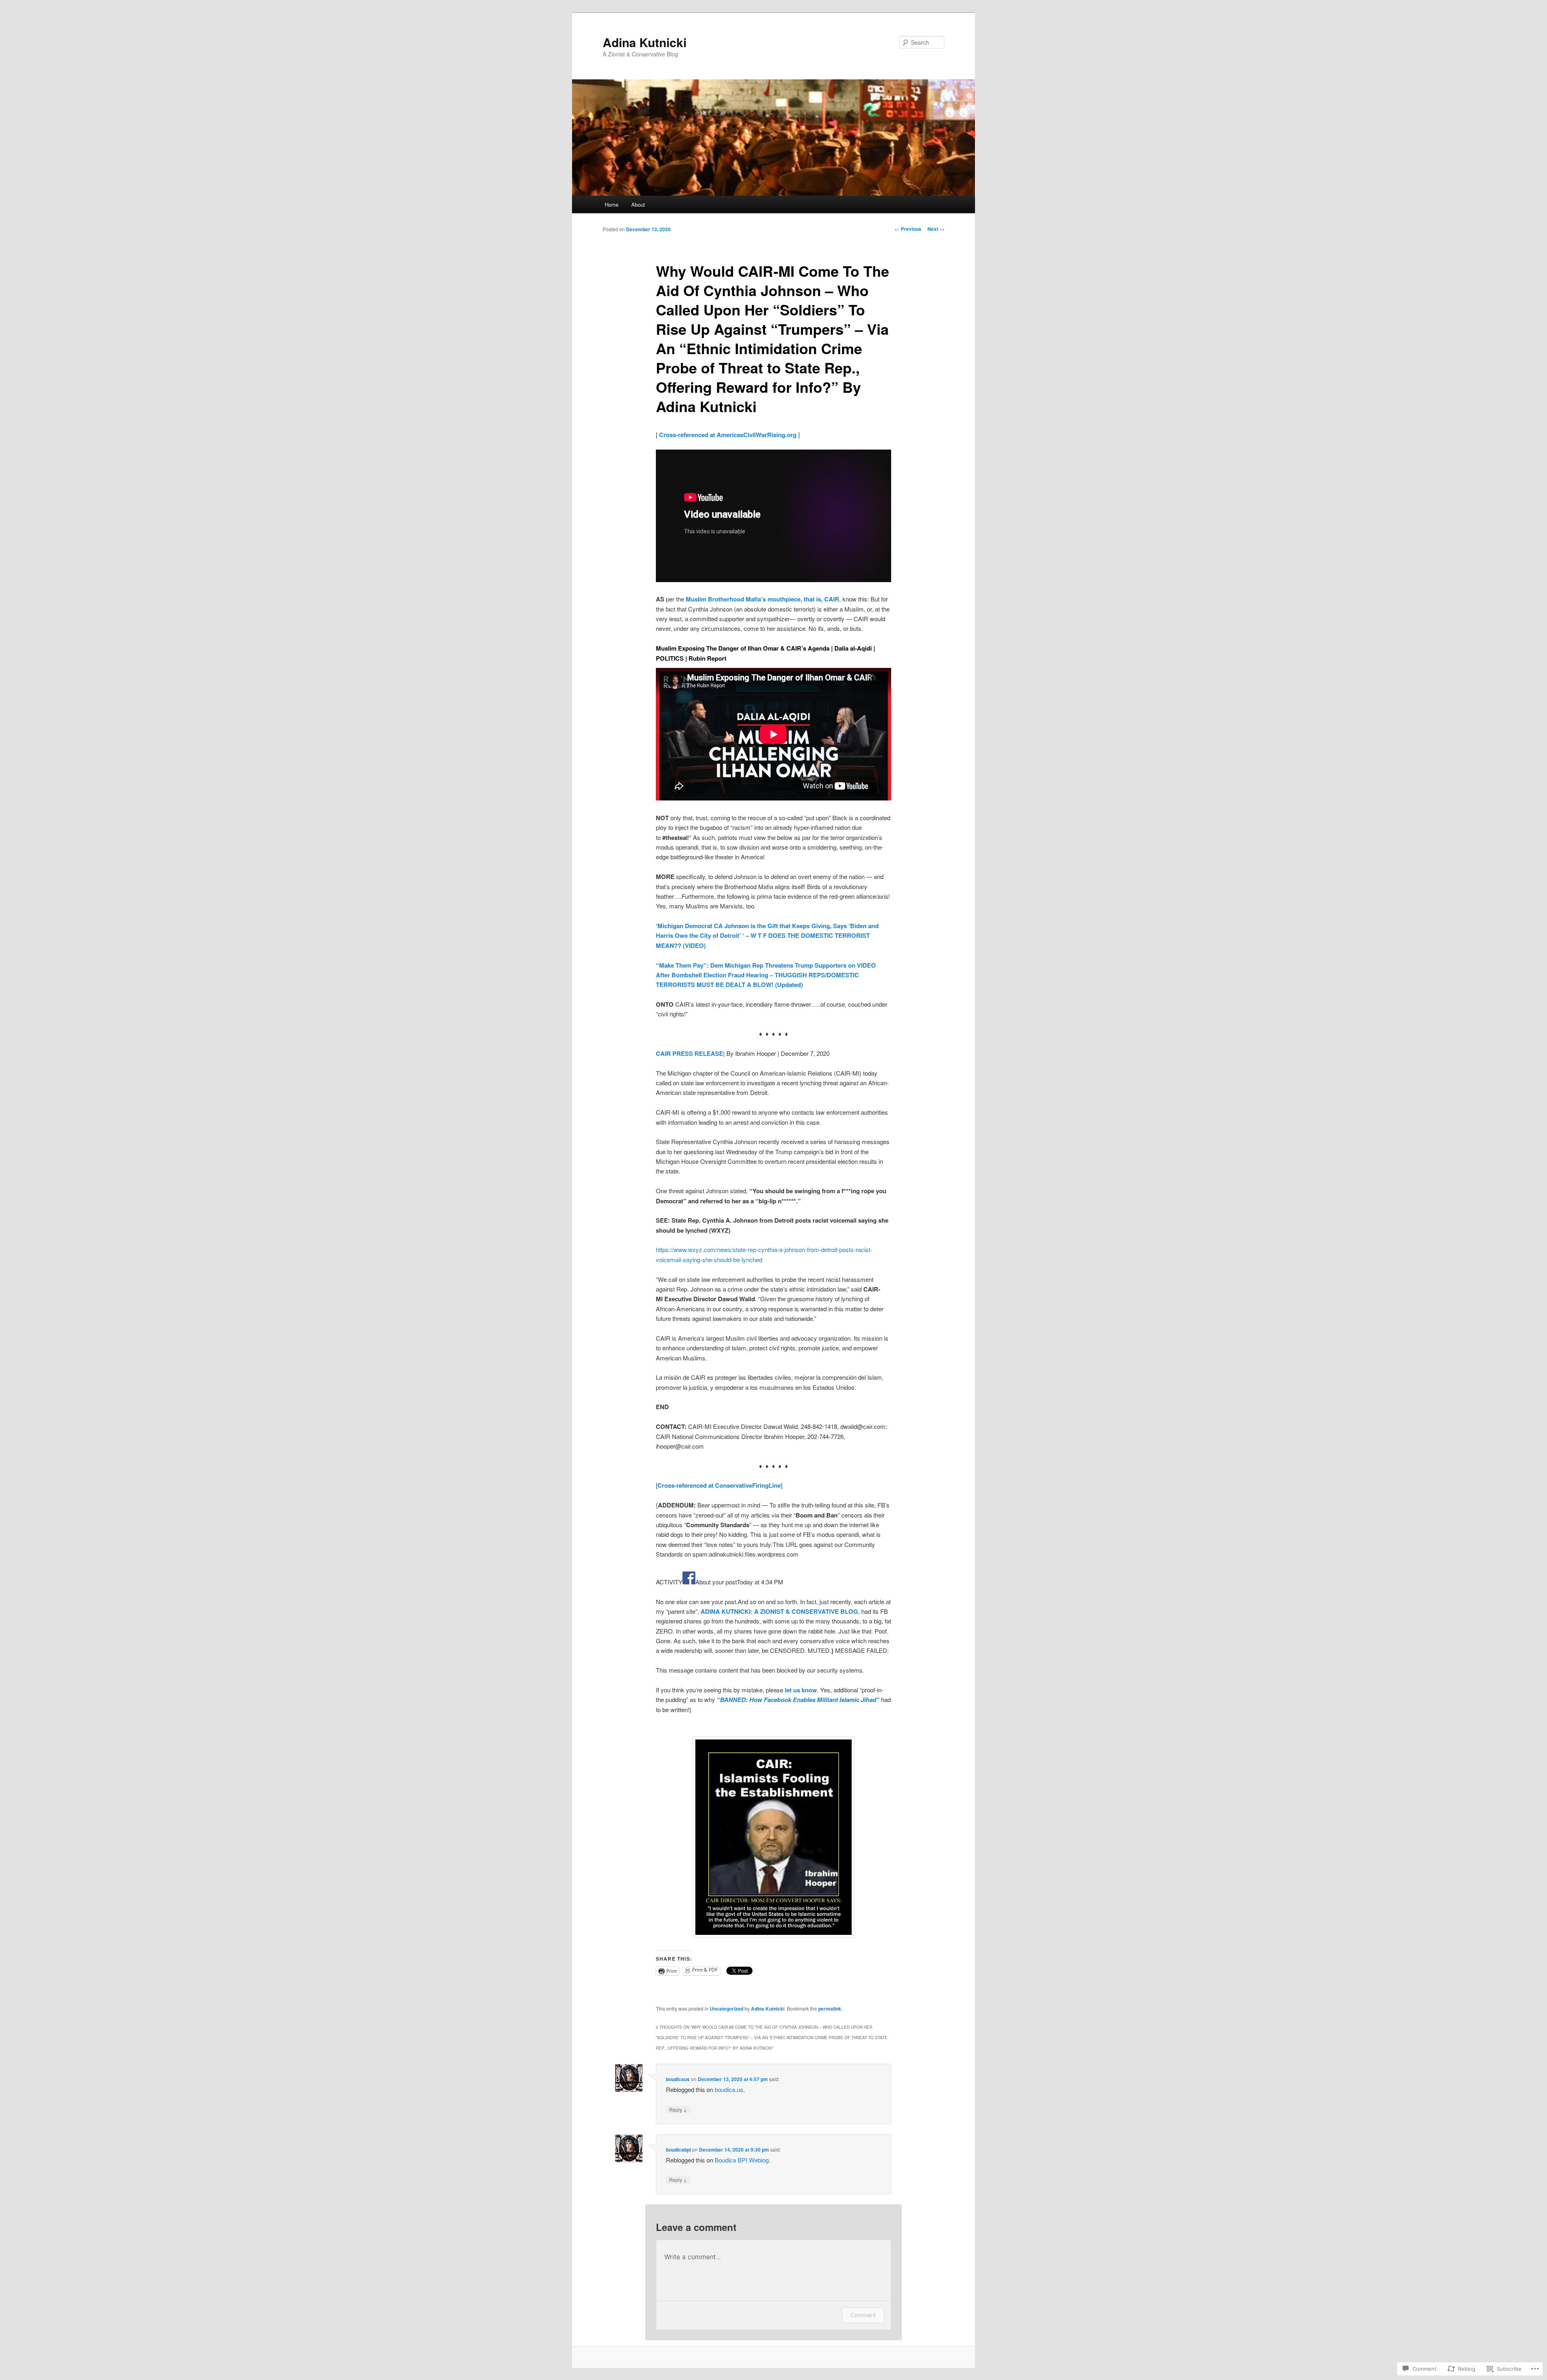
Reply (678, 2109)
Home (612, 204)
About (638, 204)
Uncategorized (727, 2009)
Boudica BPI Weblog (742, 2160)
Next (936, 229)
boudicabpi (678, 2150)
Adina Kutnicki (645, 42)
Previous (908, 229)
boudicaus (678, 2079)
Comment (863, 2315)
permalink (830, 2009)
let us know (801, 1690)
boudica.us (729, 2089)
